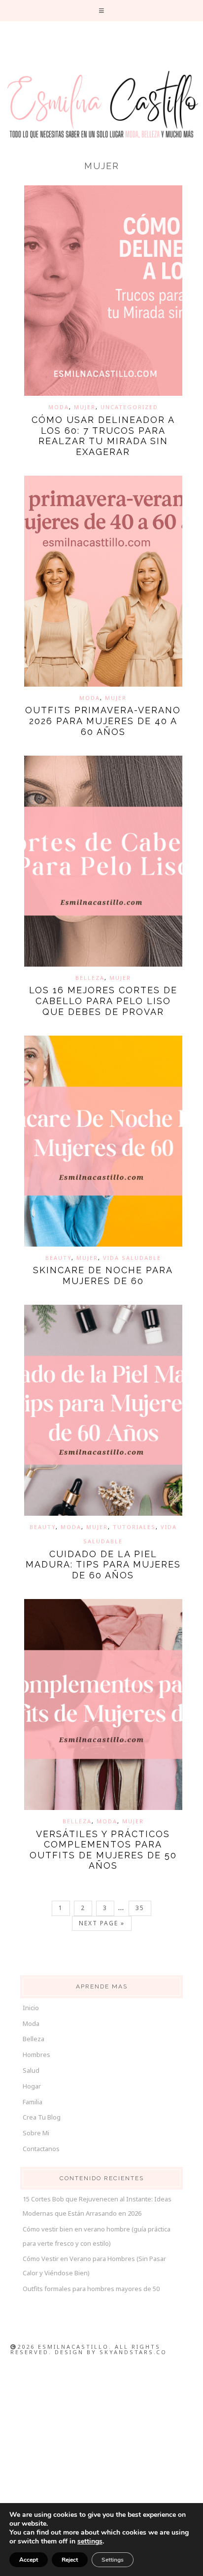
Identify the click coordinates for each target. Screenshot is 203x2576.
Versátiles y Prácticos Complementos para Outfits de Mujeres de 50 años (103, 1850)
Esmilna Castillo (101, 105)
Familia (33, 2102)
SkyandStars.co (133, 2352)
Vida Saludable (132, 1258)
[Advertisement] (101, 2470)
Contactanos (41, 2149)
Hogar (32, 2086)
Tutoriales (134, 1527)
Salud (31, 2070)
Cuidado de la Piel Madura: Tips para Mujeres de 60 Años (103, 1565)
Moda (59, 407)
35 (140, 1908)
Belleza (90, 978)
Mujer (85, 407)
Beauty (58, 1258)
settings (90, 2541)
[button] (102, 11)
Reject (70, 2560)
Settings (113, 2560)
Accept (29, 2560)
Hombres (36, 2054)
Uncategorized (129, 407)
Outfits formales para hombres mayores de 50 (91, 2289)
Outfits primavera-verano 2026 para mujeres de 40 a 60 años (103, 721)
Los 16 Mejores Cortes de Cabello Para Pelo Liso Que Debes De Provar (103, 1001)
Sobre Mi (36, 2133)
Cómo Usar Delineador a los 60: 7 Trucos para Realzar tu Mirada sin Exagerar (103, 436)
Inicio (31, 2008)
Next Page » (102, 1923)
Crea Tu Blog (42, 2117)
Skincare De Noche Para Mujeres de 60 (103, 1275)
